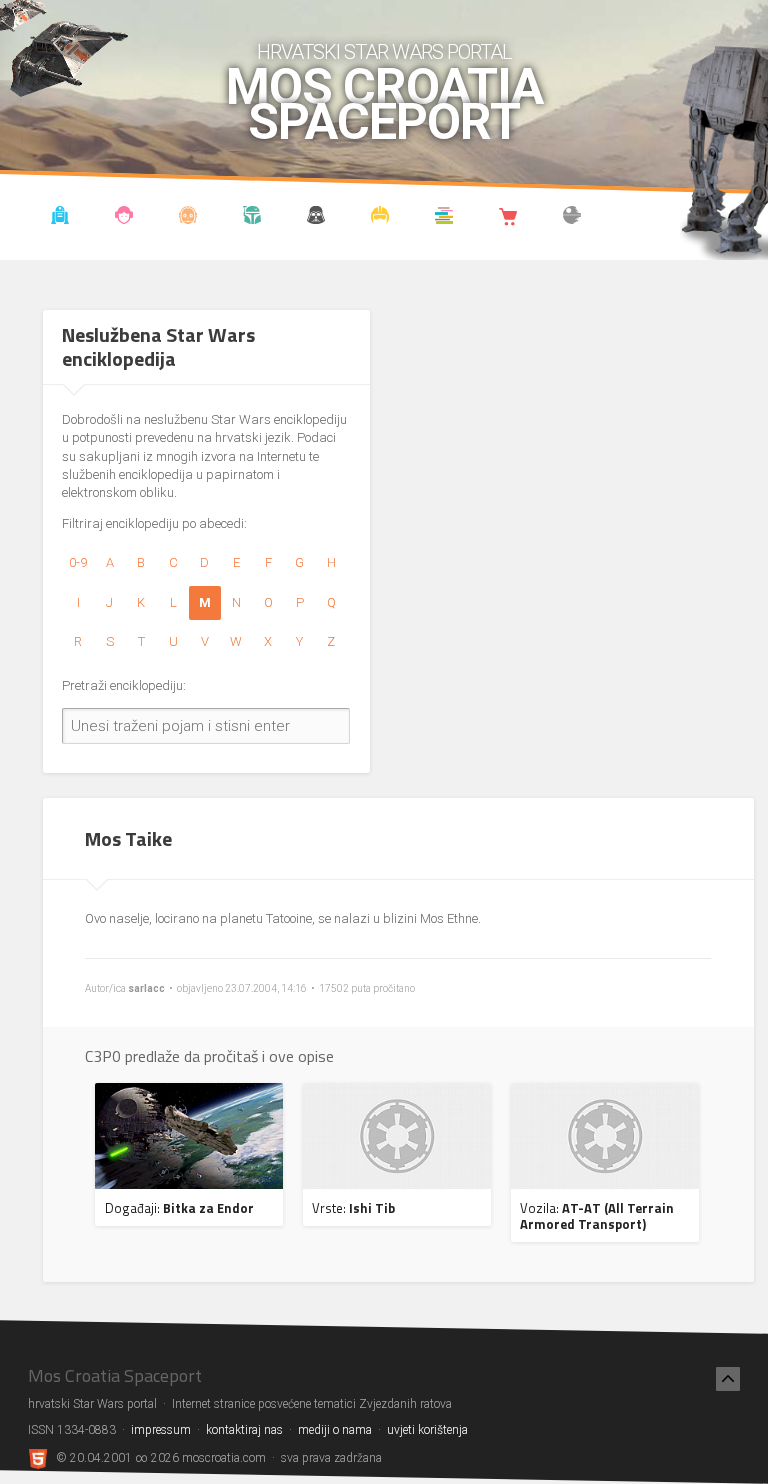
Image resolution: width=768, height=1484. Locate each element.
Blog (124, 218)
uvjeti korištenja (427, 1430)
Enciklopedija (188, 218)
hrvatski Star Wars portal (384, 52)
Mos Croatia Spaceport (384, 105)
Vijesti (60, 218)
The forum (572, 218)
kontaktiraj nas (244, 1430)
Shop (508, 218)
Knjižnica (444, 218)
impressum (161, 1430)
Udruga (316, 218)
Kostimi (380, 218)
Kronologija (252, 218)
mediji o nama (335, 1430)
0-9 (78, 562)
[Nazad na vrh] (728, 1379)
